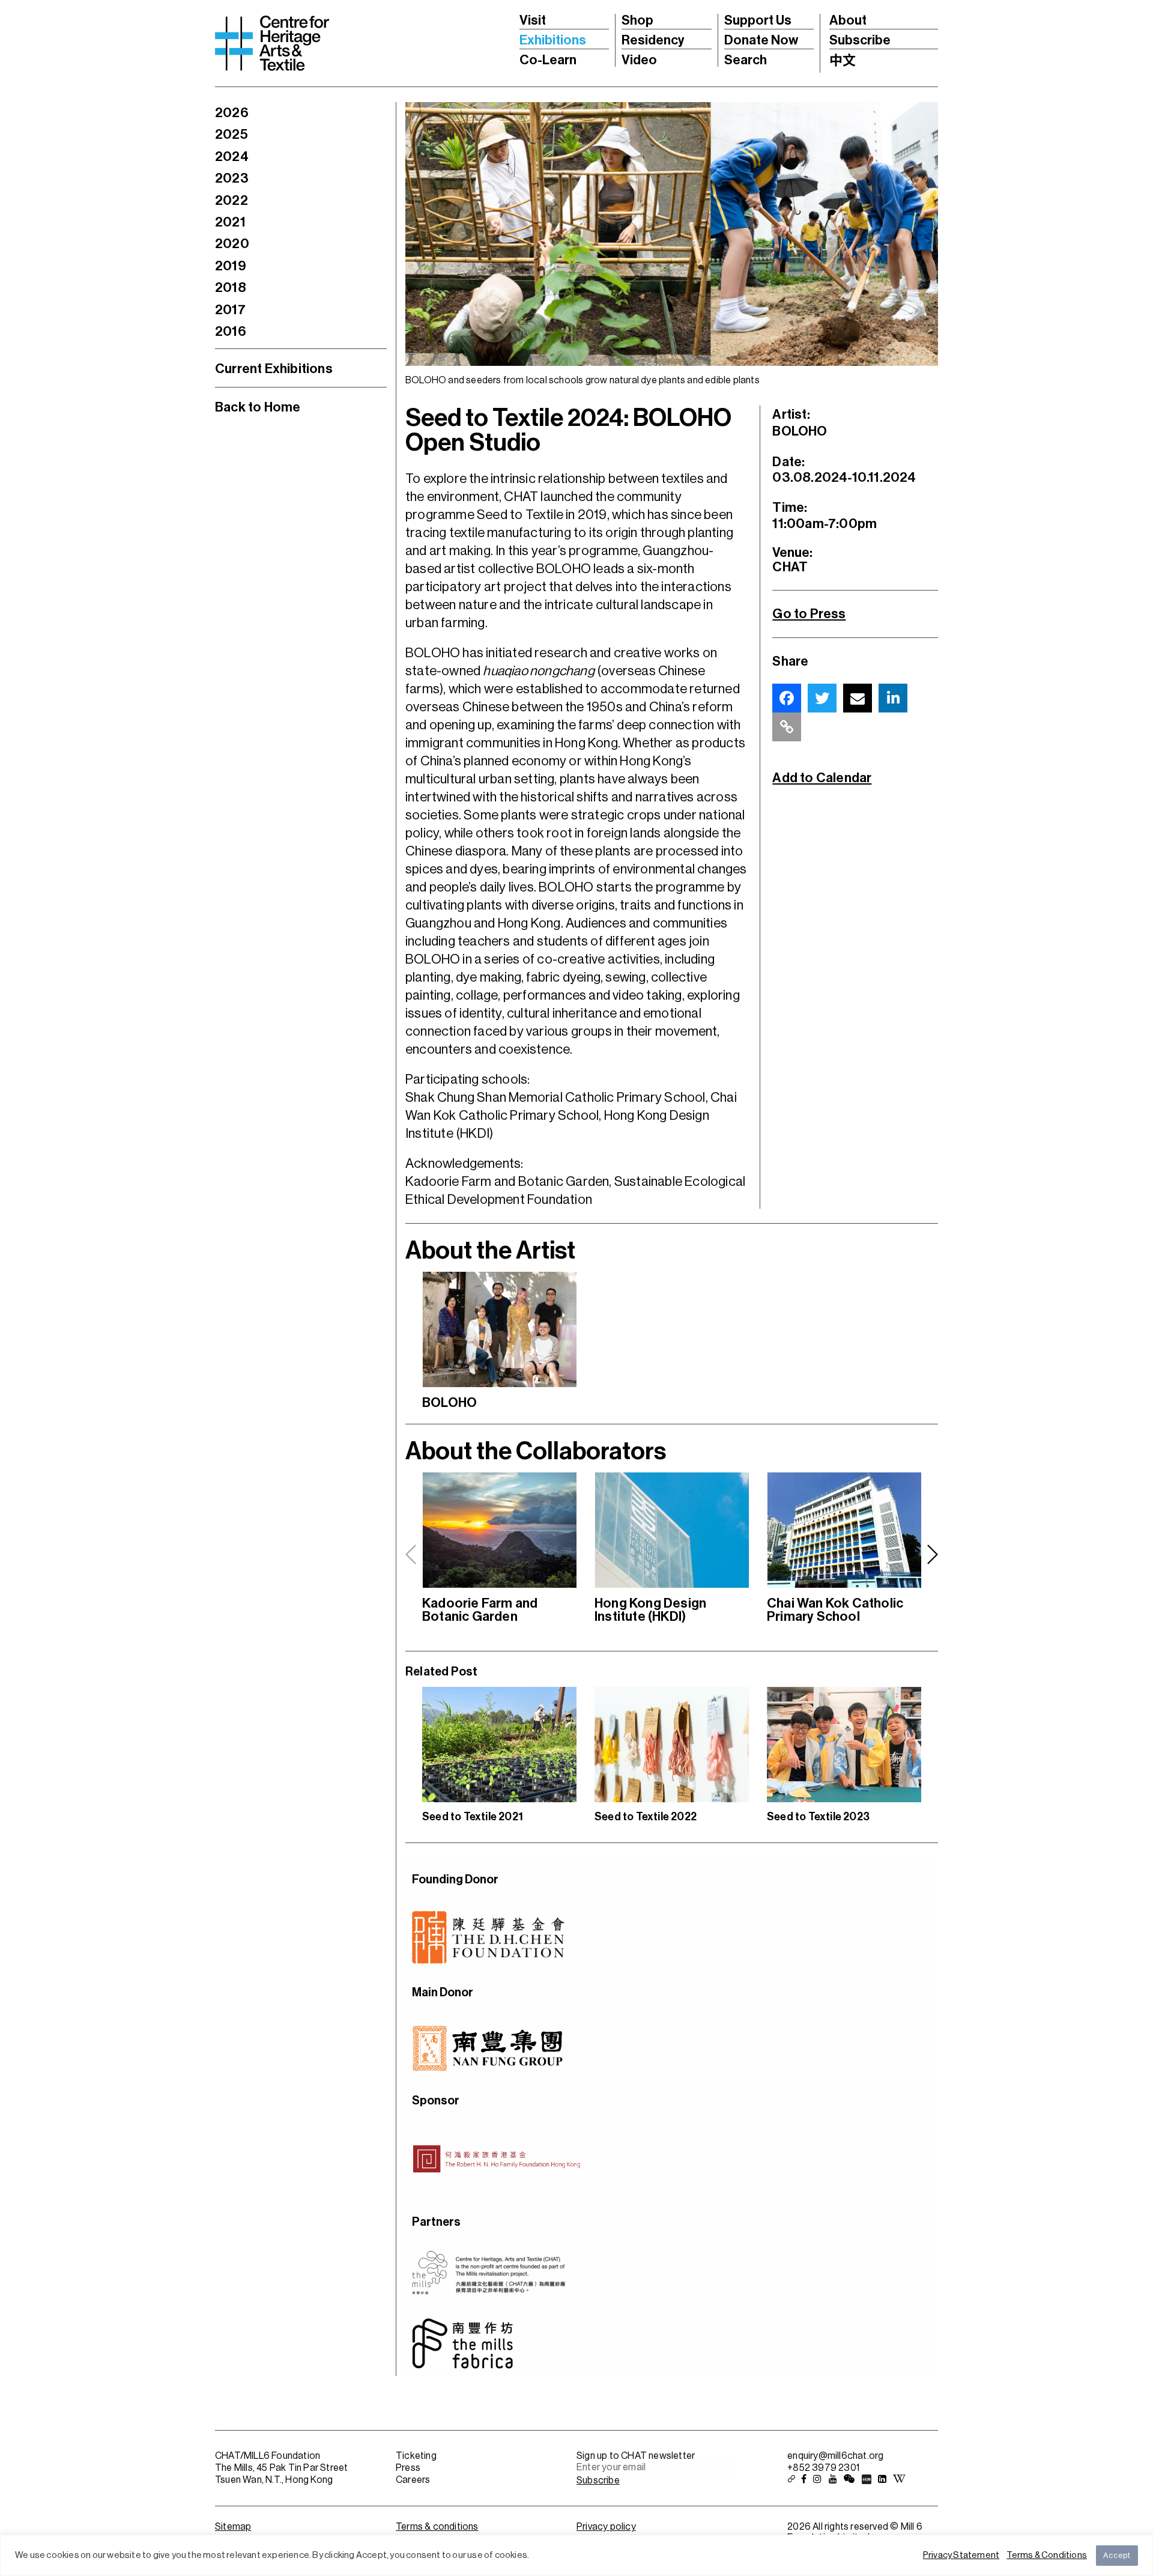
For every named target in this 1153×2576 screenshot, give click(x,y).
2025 (232, 135)
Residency (653, 40)
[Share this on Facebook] (787, 698)
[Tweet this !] (822, 698)
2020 (232, 244)
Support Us (758, 20)
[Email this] (858, 698)
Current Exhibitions (274, 369)
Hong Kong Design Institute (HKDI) (650, 1610)
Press (408, 2468)
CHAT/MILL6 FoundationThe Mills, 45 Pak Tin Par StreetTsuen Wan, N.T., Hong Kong (281, 2468)
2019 (231, 266)
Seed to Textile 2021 (473, 1817)
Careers (413, 2480)
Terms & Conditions (1047, 2555)
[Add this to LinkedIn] (893, 698)
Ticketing (416, 2456)
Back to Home (258, 407)
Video (639, 60)
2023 (232, 178)
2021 (230, 222)
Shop (637, 20)
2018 (231, 288)
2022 (232, 201)
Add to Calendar (822, 778)
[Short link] (787, 727)
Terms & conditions (437, 2527)
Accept (1117, 2555)
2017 (230, 310)
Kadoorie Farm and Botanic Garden (480, 1610)
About (848, 20)
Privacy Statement (961, 2555)
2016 (231, 332)
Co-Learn (548, 60)
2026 (232, 113)
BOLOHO (449, 1403)
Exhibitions (553, 40)
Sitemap (233, 2527)
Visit (533, 20)
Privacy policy (606, 2527)
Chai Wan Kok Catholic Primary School (835, 1610)
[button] (932, 1555)
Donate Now (761, 40)
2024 (232, 157)
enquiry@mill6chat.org (835, 2456)
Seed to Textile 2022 (646, 1817)
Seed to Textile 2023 (818, 1817)
